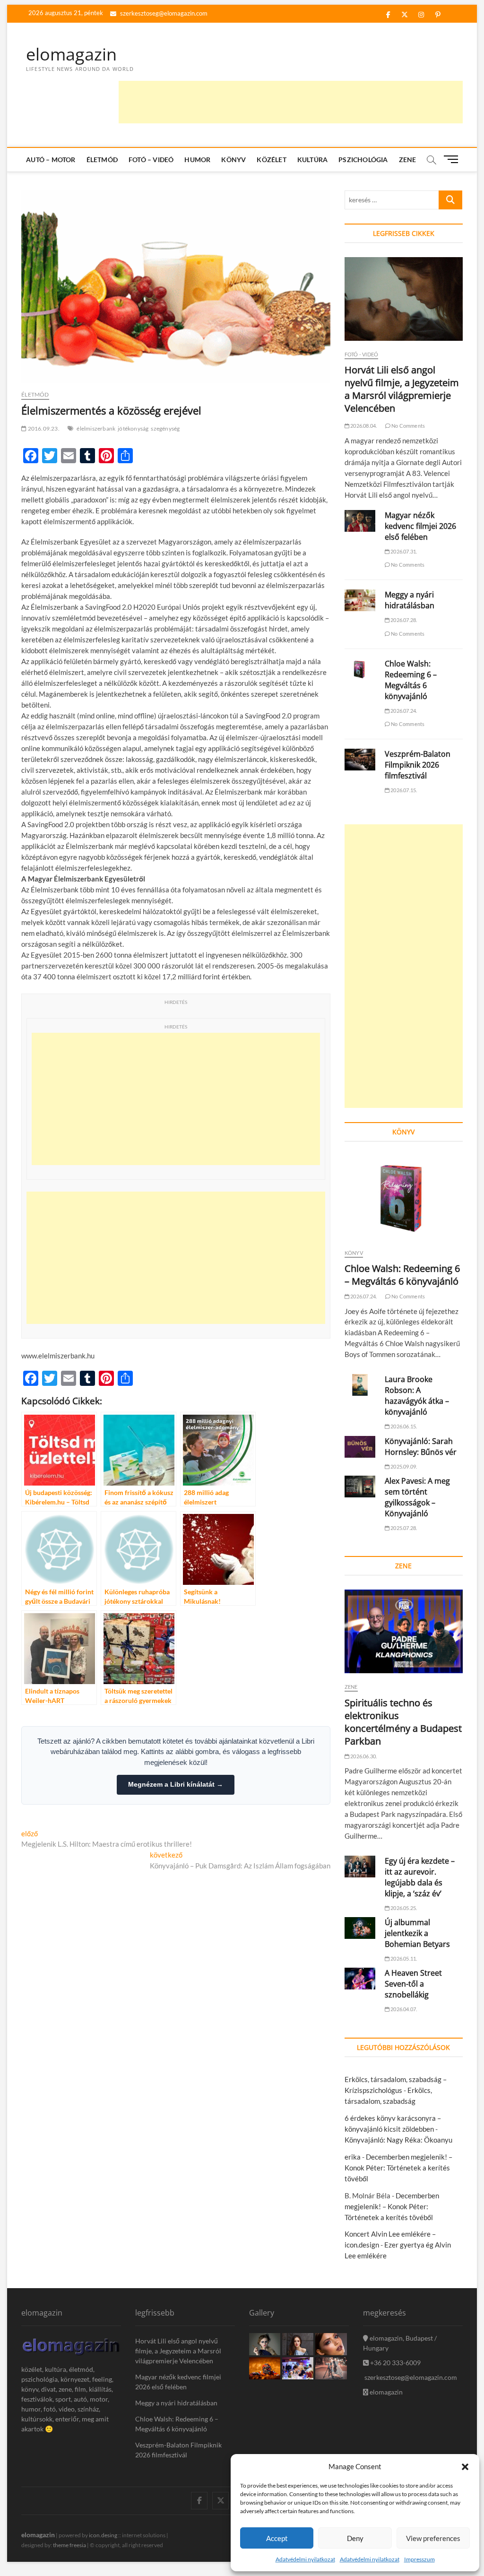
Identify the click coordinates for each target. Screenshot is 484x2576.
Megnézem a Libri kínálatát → (176, 1784)
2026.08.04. (363, 426)
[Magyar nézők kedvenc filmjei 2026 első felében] (360, 521)
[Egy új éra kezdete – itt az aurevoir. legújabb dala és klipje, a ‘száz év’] (360, 1867)
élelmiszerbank (96, 428)
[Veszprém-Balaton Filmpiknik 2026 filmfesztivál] (360, 760)
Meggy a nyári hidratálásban (410, 600)
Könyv (233, 160)
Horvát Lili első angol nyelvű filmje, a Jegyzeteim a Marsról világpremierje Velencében (402, 389)
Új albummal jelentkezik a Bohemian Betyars (417, 1933)
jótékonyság (133, 428)
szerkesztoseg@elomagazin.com (163, 13)
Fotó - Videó (361, 354)
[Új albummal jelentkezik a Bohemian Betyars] (360, 1928)
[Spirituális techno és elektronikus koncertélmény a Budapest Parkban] (404, 1631)
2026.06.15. (403, 1426)
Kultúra (312, 160)
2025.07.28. (403, 1528)
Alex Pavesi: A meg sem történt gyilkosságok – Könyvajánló (417, 1497)
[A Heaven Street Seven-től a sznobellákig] (360, 1979)
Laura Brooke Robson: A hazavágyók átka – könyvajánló (417, 1396)
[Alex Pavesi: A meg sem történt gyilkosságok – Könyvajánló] (360, 1487)
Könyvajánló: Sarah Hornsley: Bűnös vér (421, 1447)
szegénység (165, 428)
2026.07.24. (403, 711)
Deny (355, 2538)
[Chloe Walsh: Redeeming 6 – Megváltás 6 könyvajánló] (360, 669)
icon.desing (103, 2535)
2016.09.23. (43, 428)
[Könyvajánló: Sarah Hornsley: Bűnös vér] (360, 1447)
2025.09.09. (403, 1466)
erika (353, 2157)
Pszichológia (363, 160)
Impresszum (419, 2559)
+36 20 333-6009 (395, 2363)
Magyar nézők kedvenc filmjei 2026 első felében (420, 526)
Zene (408, 160)
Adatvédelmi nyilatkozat (305, 2559)
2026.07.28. (403, 620)
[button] (465, 2467)
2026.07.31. (403, 551)
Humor (197, 160)
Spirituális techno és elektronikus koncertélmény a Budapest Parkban (403, 1722)
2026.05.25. (403, 1908)
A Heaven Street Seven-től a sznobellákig (413, 1984)
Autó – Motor (51, 160)
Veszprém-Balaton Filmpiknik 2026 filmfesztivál (418, 765)
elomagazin (71, 54)
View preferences (433, 2538)
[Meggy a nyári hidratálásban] (360, 600)
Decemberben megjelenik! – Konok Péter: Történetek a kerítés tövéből (398, 2168)
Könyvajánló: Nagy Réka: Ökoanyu (398, 2140)
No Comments (408, 426)
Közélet (271, 160)
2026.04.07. (403, 2009)
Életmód (102, 160)
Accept (277, 2538)
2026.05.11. (403, 1958)
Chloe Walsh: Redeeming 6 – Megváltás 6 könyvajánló (411, 680)
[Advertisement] (291, 102)
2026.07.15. (403, 790)
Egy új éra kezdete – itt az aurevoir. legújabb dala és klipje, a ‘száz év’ (420, 1877)
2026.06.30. (363, 1756)
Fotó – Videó (151, 160)
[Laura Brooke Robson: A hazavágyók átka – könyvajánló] (360, 1385)
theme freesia (69, 2545)
